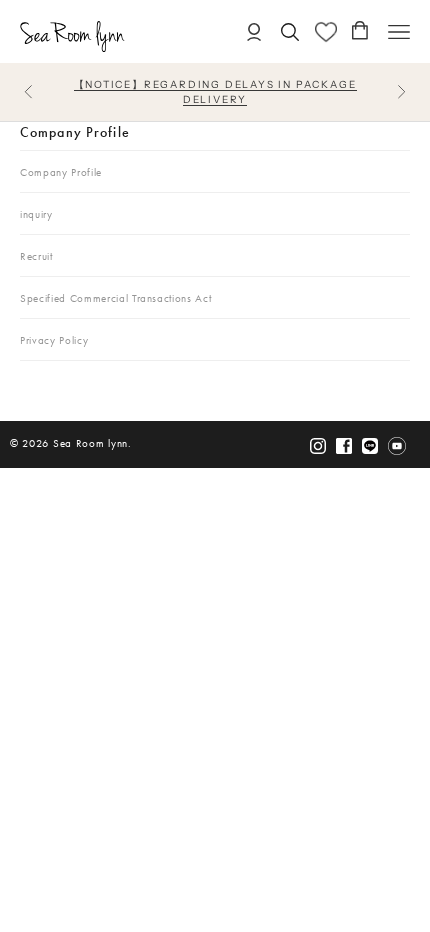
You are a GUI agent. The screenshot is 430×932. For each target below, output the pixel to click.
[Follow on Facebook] (344, 446)
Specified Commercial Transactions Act (115, 298)
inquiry (36, 214)
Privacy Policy (54, 340)
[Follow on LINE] (370, 446)
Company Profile (75, 132)
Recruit (36, 256)
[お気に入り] (326, 32)
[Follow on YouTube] (397, 446)
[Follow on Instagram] (318, 446)
